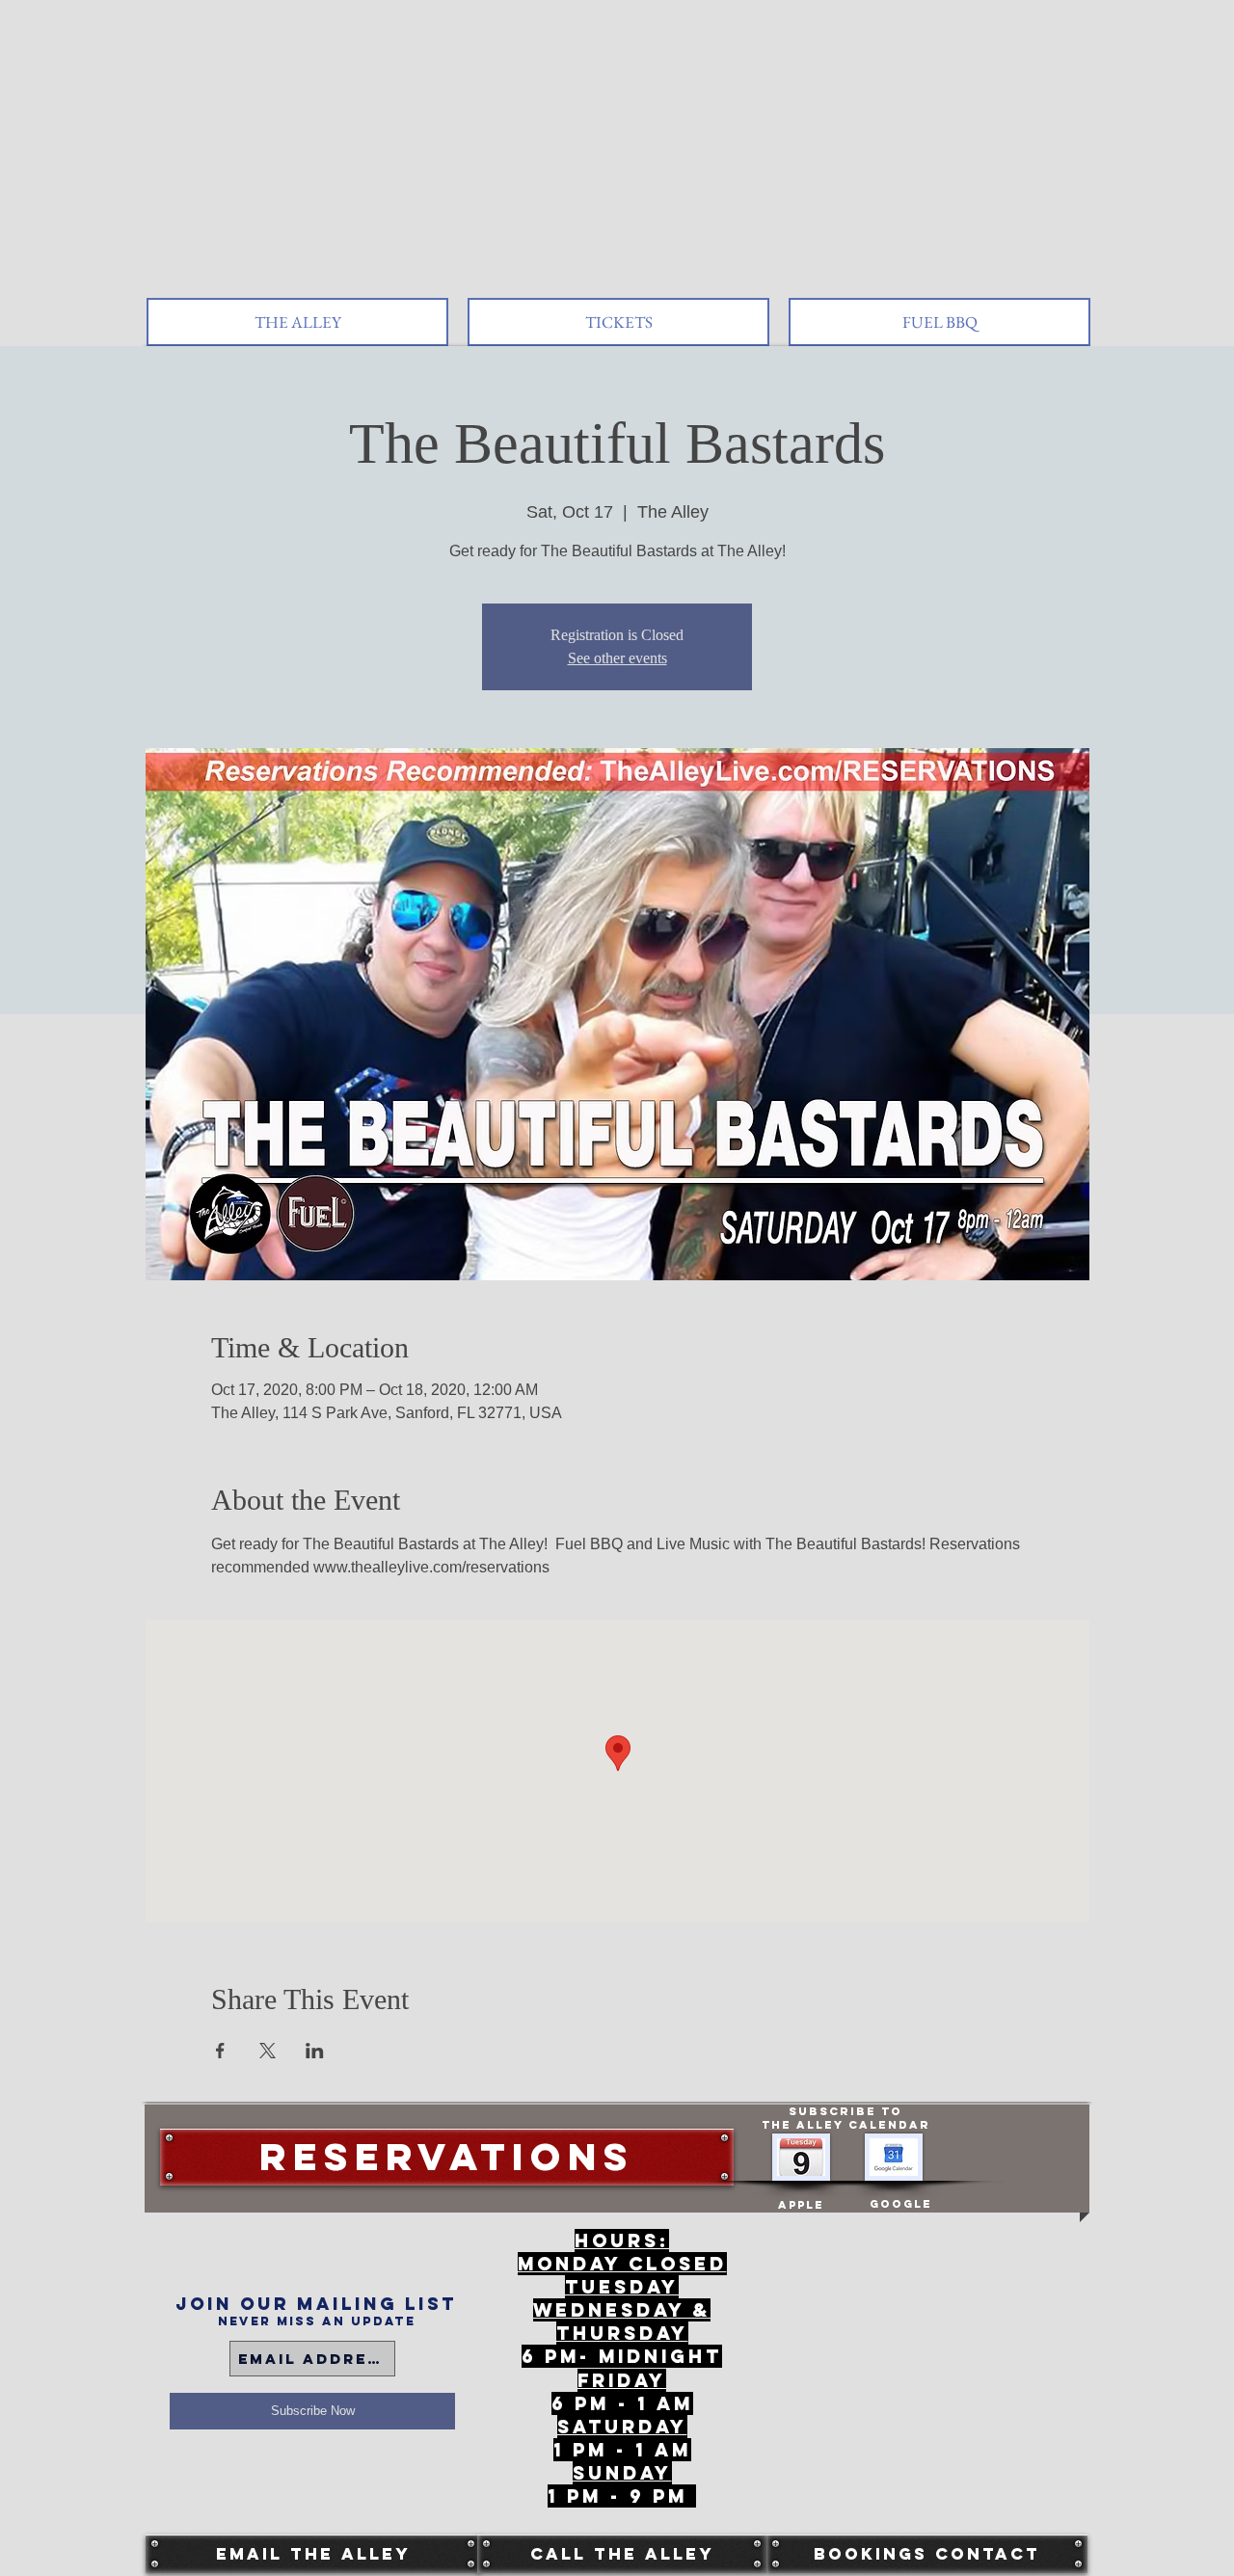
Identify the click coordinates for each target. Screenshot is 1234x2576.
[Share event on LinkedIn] (315, 2051)
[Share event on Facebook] (220, 2051)
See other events (617, 658)
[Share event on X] (268, 2051)
